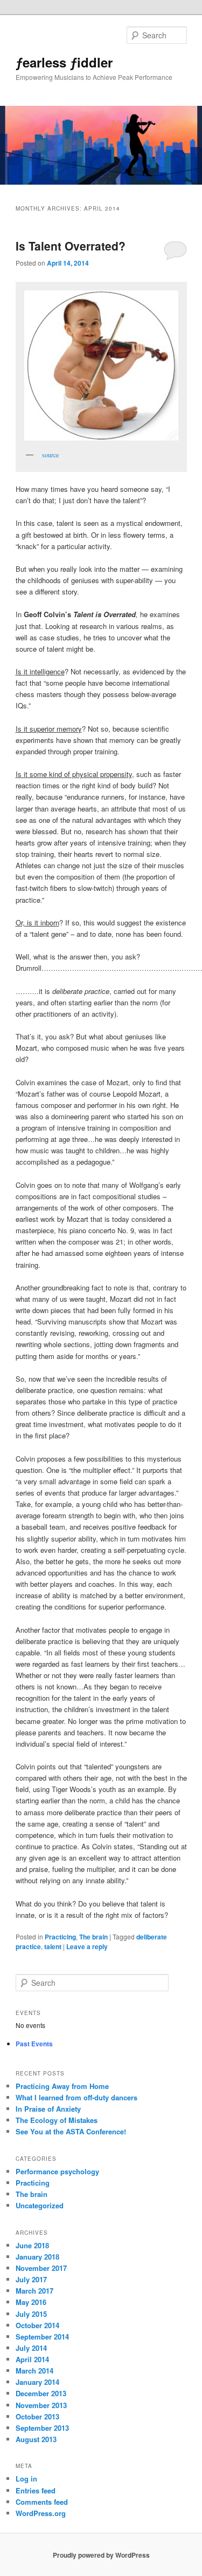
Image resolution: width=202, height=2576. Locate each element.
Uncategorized (40, 2205)
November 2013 (41, 2405)
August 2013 (36, 2439)
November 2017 (41, 2268)
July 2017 (31, 2279)
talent (53, 1946)
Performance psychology (57, 2171)
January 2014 (37, 2382)
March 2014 (34, 2371)
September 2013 (42, 2428)
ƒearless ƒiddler (64, 62)
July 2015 (31, 2314)
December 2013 (41, 2393)
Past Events (34, 2044)
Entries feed (36, 2490)
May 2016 (31, 2302)
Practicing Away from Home (62, 2086)
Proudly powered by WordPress (101, 2555)
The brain (93, 1937)
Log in (26, 2479)
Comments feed (42, 2502)
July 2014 (31, 2348)
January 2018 (37, 2257)
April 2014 (32, 2359)
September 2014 (42, 2337)
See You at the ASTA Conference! (71, 2131)
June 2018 (32, 2245)
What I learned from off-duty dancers (76, 2097)
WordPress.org (41, 2513)
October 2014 (37, 2325)
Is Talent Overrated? (71, 246)
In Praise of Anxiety (48, 2109)
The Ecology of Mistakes (57, 2120)
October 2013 (37, 2416)
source (50, 455)
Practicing (60, 1937)
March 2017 (34, 2291)
